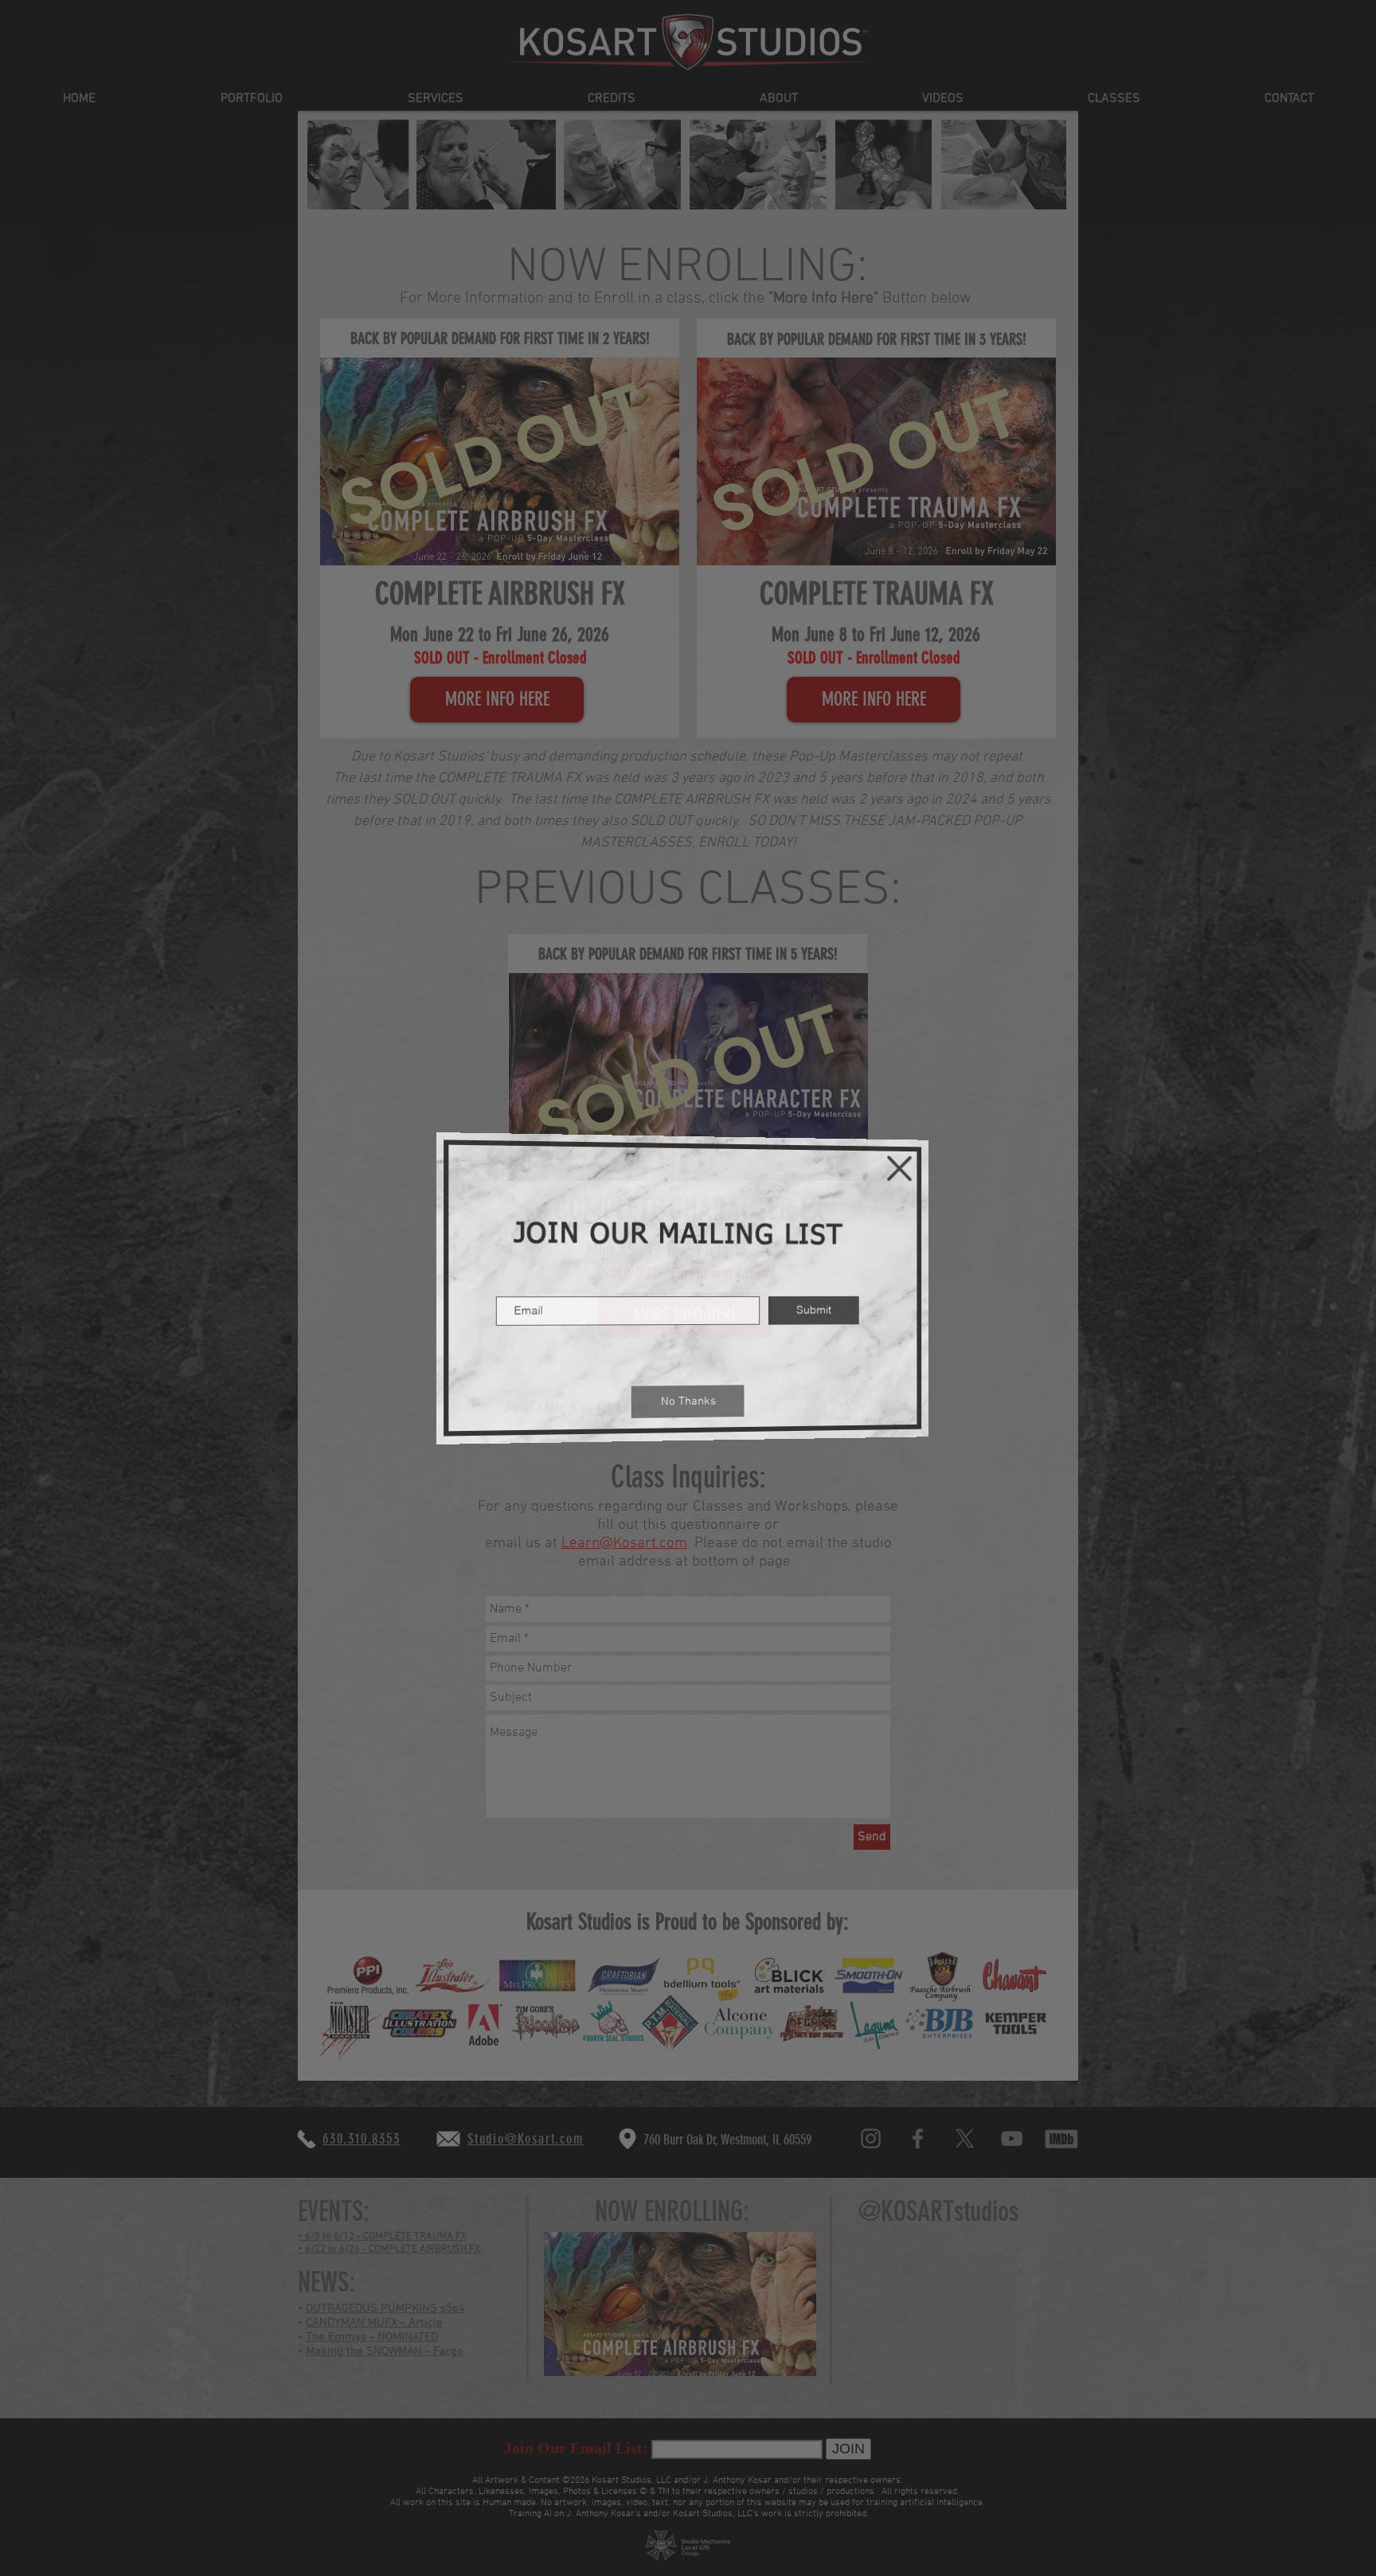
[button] (905, 1166)
